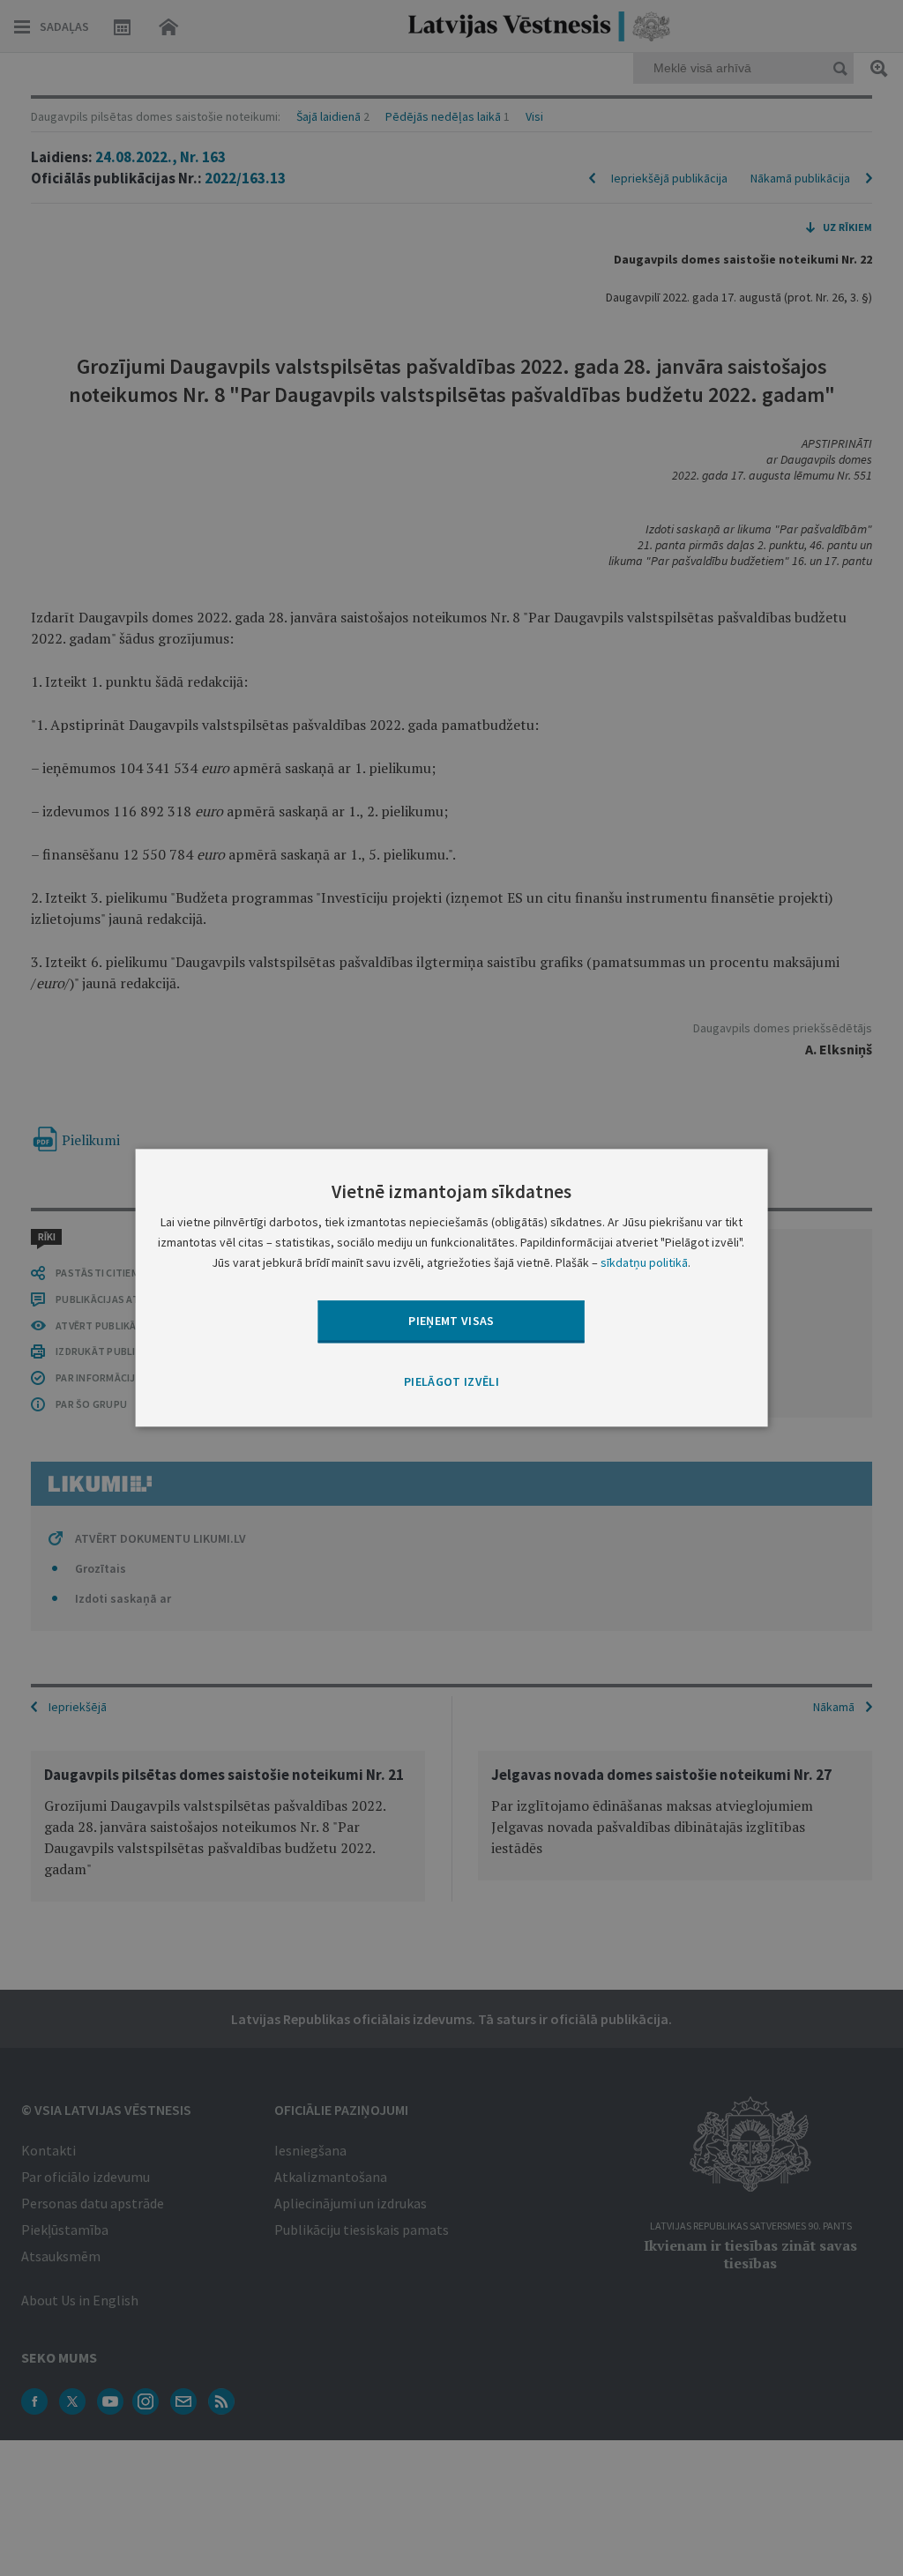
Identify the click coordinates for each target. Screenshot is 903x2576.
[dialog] (452, 1288)
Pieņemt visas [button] (451, 1321)
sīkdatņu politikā (644, 1263)
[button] (451, 1382)
